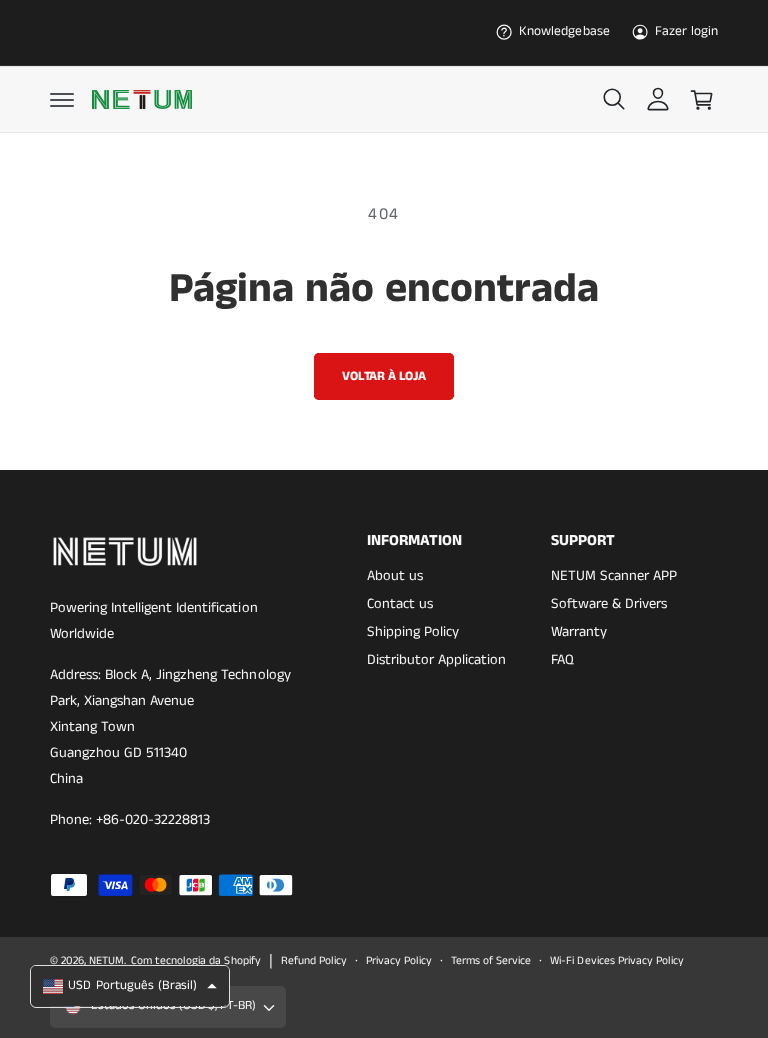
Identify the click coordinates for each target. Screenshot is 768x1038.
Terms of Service (491, 961)
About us (395, 576)
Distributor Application (436, 660)
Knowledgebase (564, 31)
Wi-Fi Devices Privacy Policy (616, 961)
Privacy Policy (399, 961)
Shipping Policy (413, 632)
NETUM (106, 961)
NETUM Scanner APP (614, 576)
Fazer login (686, 31)
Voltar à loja (383, 376)
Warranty (579, 632)
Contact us (400, 604)
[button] (62, 100)
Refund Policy (314, 961)
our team (378, 18)
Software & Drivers (609, 604)
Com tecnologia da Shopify (195, 961)
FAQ (562, 660)
